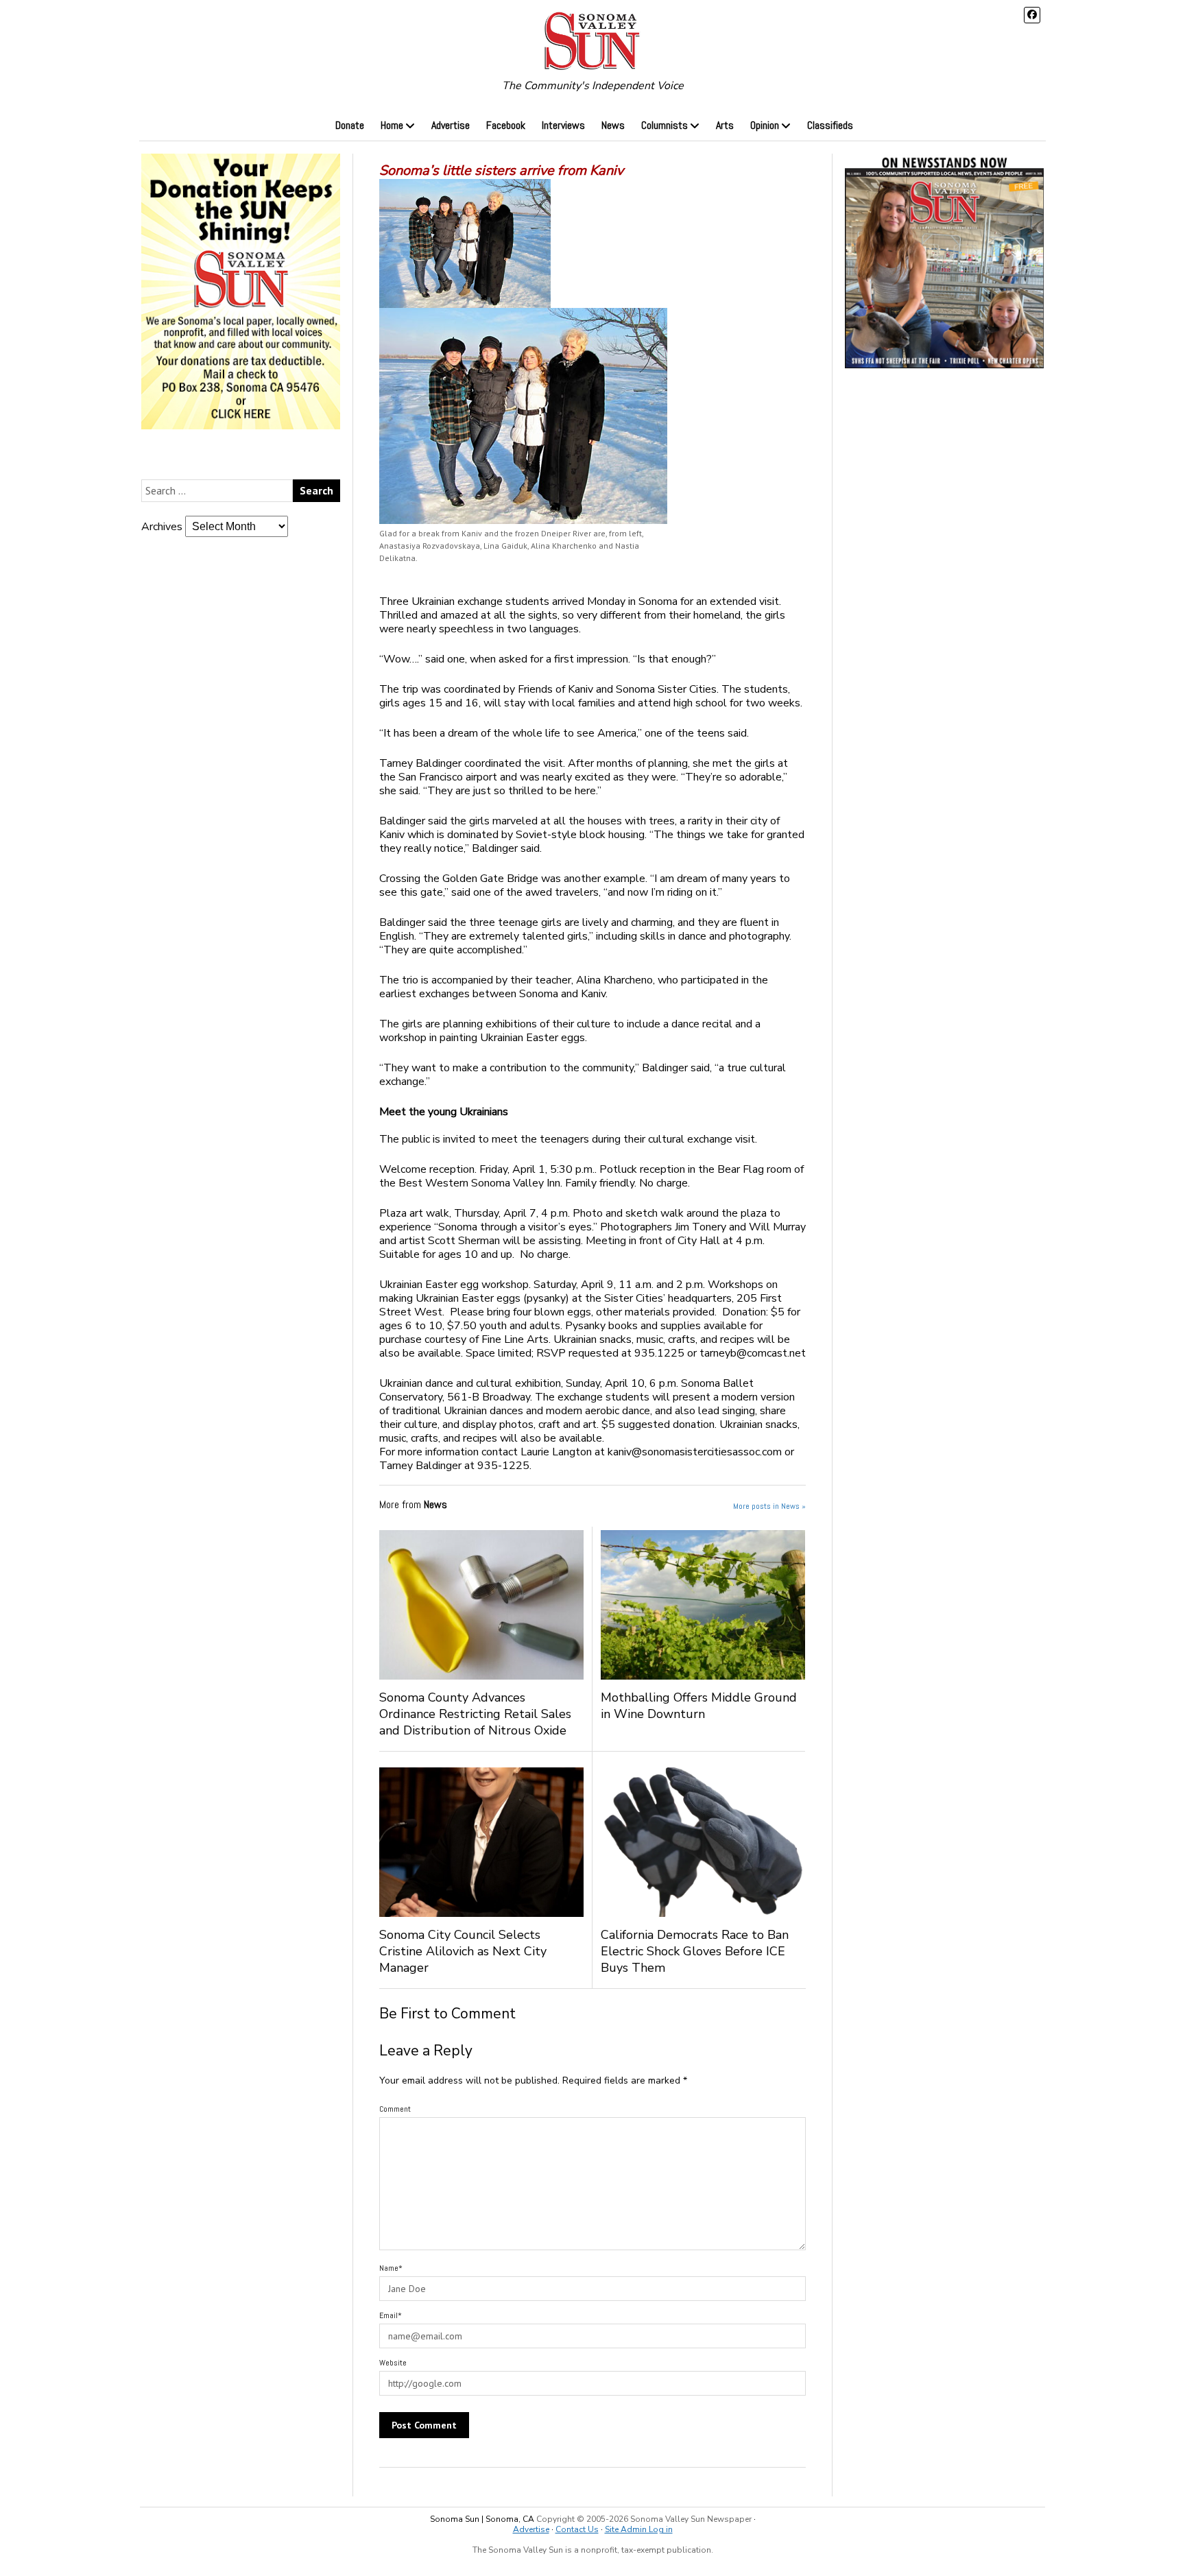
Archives (162, 527)
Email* (391, 2315)
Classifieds (830, 125)
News (613, 125)
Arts (725, 125)
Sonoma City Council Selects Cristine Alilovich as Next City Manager (463, 1951)
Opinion (765, 125)
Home (392, 125)
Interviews (563, 125)
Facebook (506, 125)
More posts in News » (769, 1506)
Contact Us (577, 2529)
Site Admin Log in (639, 2529)
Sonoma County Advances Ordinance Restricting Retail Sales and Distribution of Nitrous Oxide (475, 1714)
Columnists (665, 125)
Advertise (451, 125)
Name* (391, 2268)
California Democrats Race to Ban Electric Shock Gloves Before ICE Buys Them (695, 1951)
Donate (350, 125)
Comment (395, 2109)
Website (393, 2363)
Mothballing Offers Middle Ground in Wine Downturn (699, 1706)
